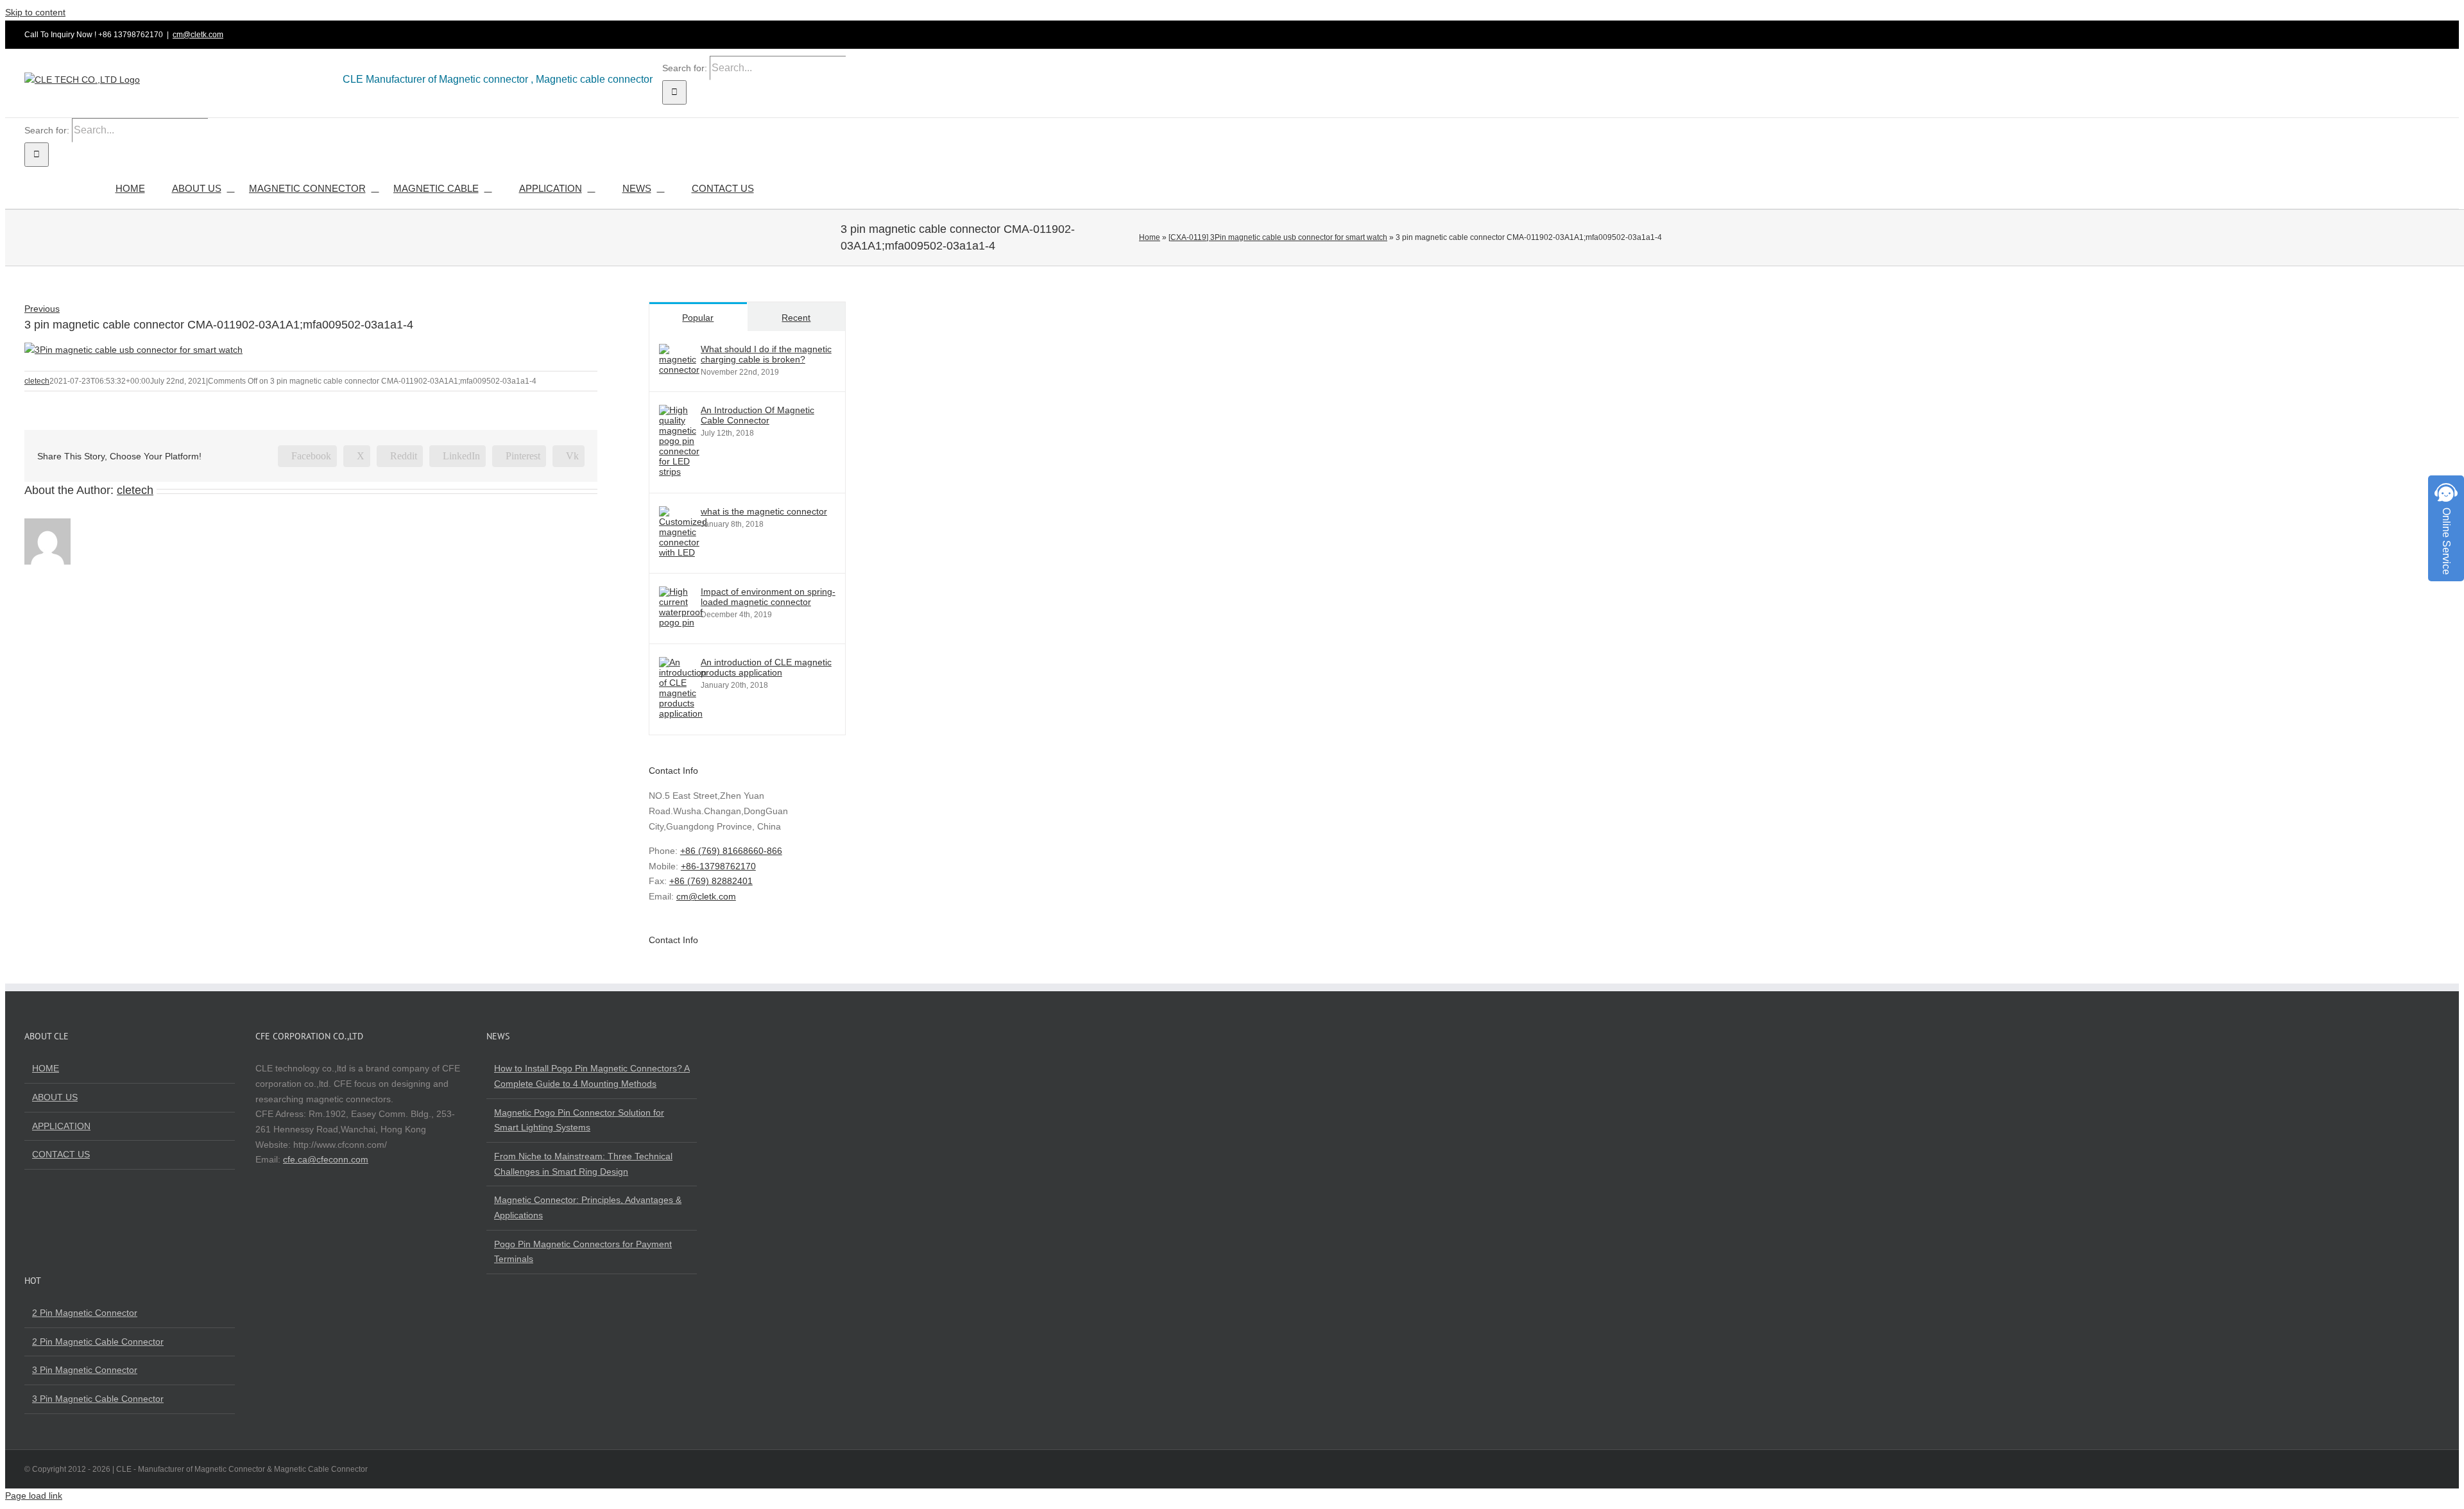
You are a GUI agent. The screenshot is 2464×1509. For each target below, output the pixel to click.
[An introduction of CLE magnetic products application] (683, 713)
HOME (46, 1068)
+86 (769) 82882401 (711, 881)
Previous (42, 309)
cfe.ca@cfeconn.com (326, 1159)
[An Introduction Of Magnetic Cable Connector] (679, 472)
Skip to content (35, 12)
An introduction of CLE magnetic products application (766, 667)
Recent (796, 318)
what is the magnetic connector (764, 511)
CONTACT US (61, 1154)
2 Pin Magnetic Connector (85, 1313)
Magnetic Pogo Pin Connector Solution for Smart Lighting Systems (579, 1120)
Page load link (34, 1496)
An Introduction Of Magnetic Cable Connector (757, 415)
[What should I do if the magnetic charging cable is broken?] (679, 370)
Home (1150, 237)
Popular (698, 318)
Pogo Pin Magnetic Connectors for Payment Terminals (583, 1252)
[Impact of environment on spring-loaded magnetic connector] (681, 622)
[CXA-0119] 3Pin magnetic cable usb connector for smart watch (1278, 237)
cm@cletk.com (198, 35)
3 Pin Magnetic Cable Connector (98, 1399)
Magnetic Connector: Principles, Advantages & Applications (588, 1207)
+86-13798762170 (718, 866)
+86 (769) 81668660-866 (731, 851)
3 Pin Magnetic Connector (85, 1370)
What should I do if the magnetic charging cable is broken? (766, 354)
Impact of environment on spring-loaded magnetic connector (768, 597)
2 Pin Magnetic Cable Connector (98, 1342)
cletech (37, 381)
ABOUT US (55, 1097)
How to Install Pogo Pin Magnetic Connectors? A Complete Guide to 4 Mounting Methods (592, 1076)
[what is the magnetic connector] (683, 552)
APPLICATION (61, 1126)
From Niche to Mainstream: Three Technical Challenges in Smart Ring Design (583, 1164)
